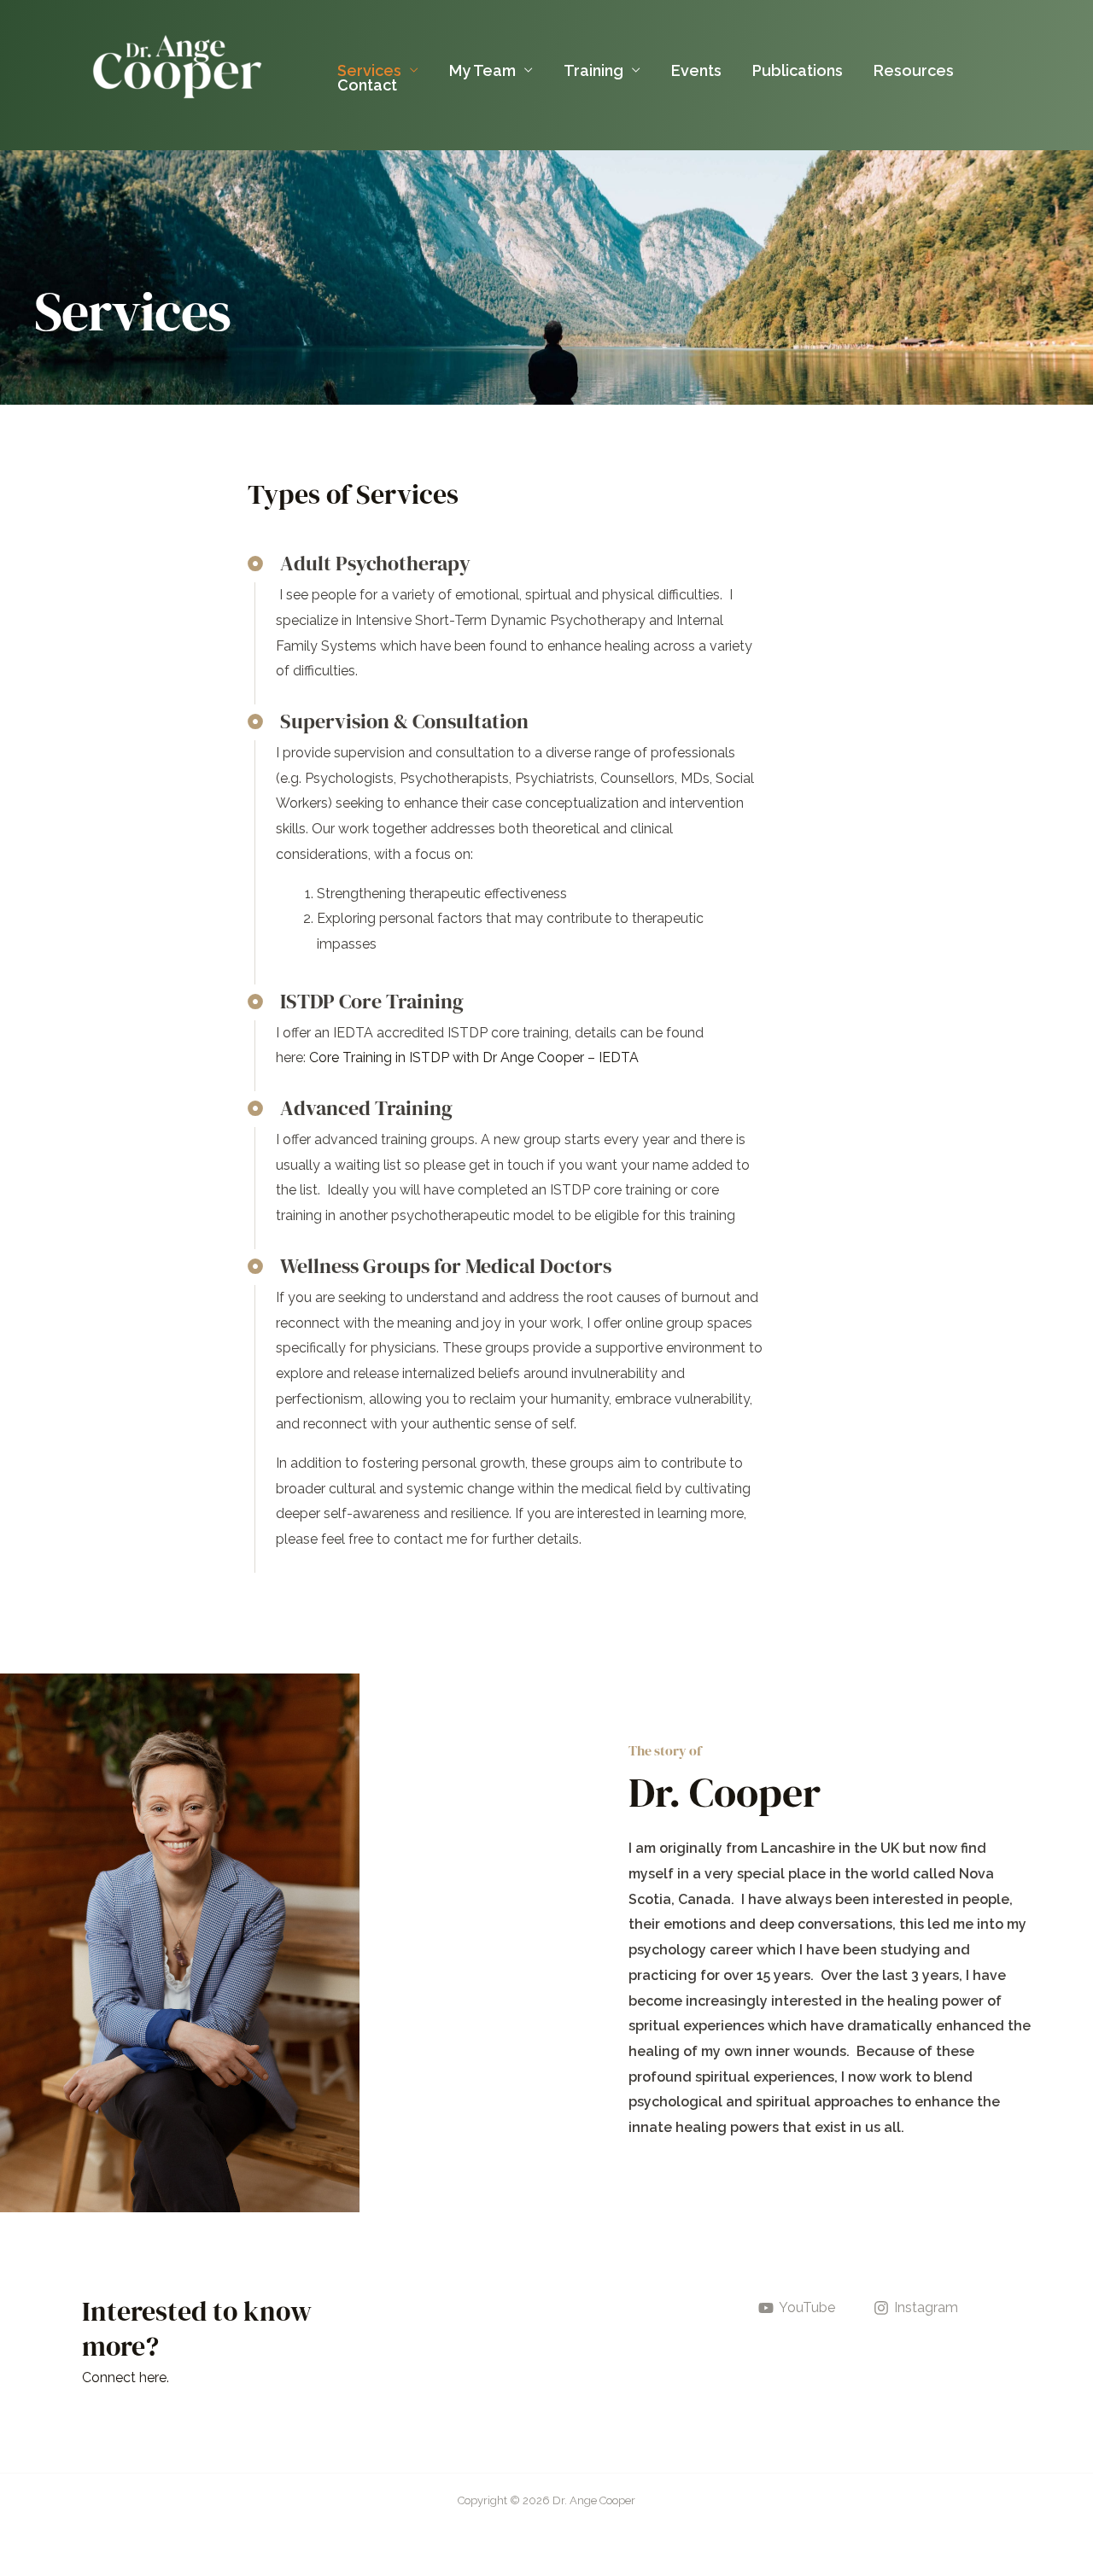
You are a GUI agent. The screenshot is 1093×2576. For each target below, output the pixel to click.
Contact (367, 85)
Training (593, 70)
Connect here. (126, 2377)
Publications (798, 70)
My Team (482, 70)
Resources (914, 70)
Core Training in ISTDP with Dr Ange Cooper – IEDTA (474, 1057)
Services (369, 70)
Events (696, 70)
